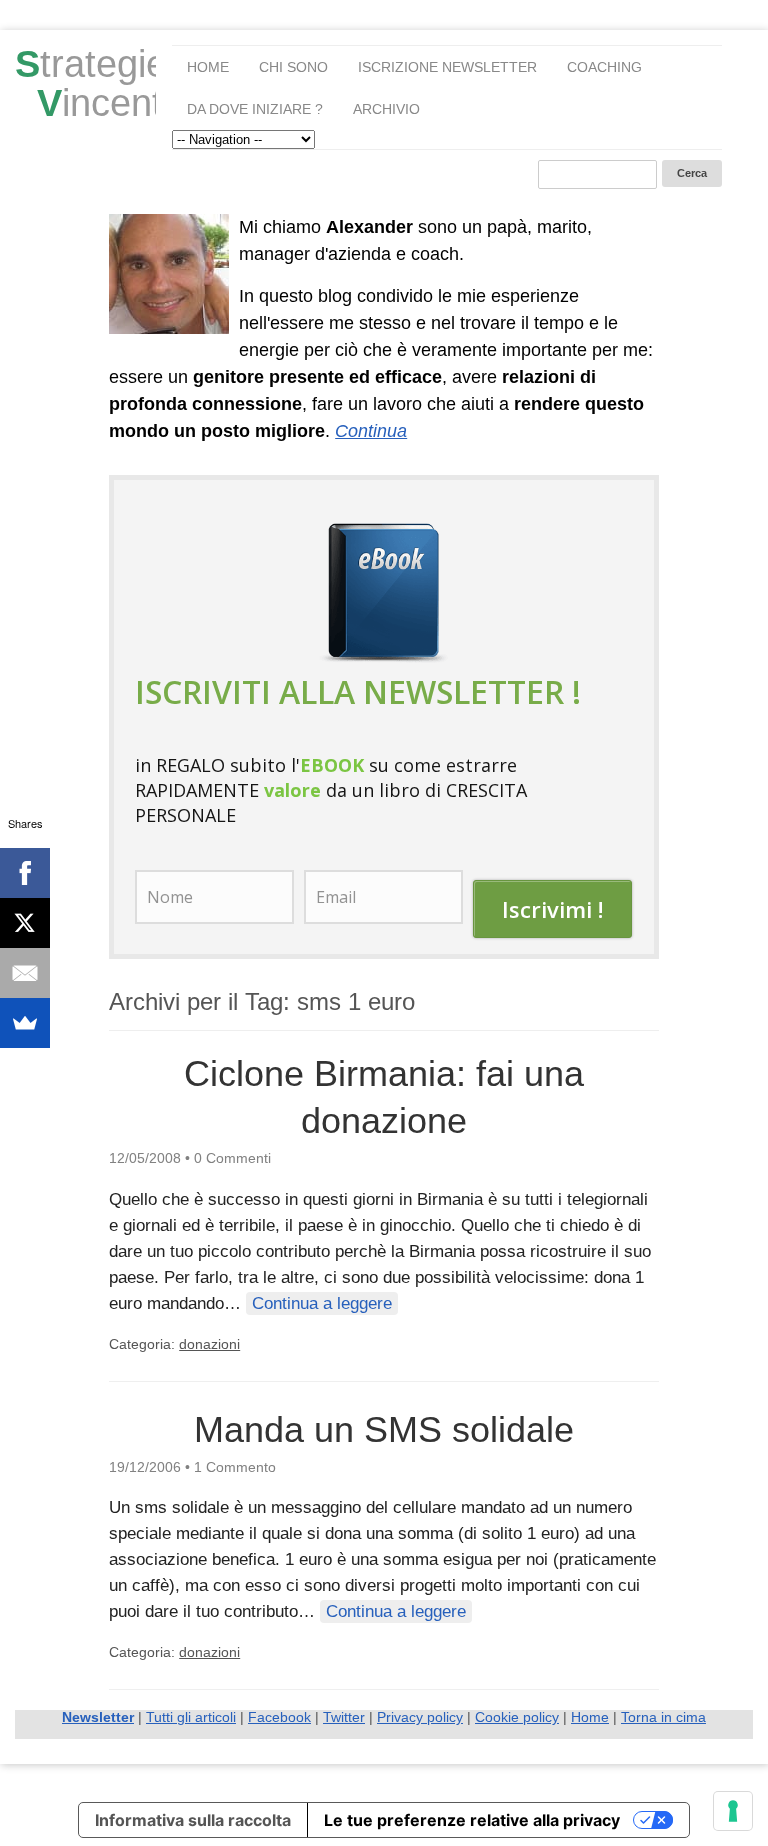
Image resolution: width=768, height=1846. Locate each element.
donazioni (209, 1344)
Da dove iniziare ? (255, 109)
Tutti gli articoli (191, 1717)
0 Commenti (232, 1158)
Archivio (386, 109)
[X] (25, 923)
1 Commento (235, 1467)
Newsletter (98, 1717)
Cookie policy (517, 1717)
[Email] (25, 973)
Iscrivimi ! (552, 909)
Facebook (279, 1717)
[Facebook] (25, 873)
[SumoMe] (25, 1023)
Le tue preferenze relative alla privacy (472, 1820)
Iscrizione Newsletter (447, 67)
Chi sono (293, 67)
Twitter (344, 1717)
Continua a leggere (322, 1303)
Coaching (604, 67)
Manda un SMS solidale (384, 1429)
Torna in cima (663, 1717)
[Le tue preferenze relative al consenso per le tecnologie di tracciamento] (733, 1811)
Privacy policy (420, 1717)
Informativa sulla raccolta (193, 1820)
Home (208, 67)
